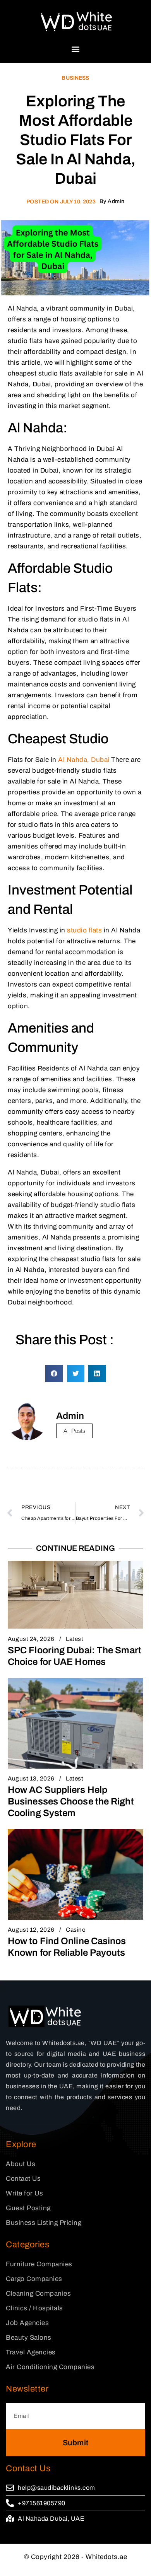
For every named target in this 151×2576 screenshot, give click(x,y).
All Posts (74, 1431)
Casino (76, 1930)
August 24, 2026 (31, 1639)
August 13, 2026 (31, 1779)
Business (75, 78)
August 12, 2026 (31, 1930)
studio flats (84, 930)
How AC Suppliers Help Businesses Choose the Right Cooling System (71, 1801)
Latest (75, 1639)
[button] (76, 49)
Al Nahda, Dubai (84, 760)
